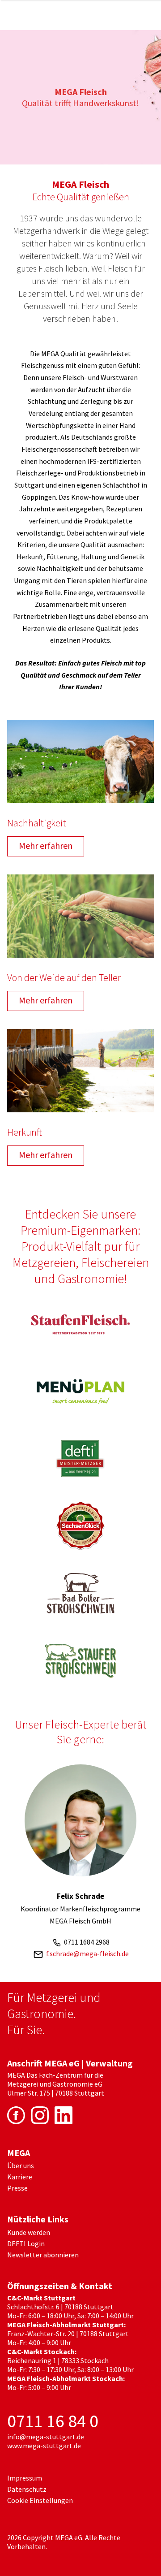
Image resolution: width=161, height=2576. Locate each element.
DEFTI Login (26, 2243)
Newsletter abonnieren (43, 2255)
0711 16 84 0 (53, 2421)
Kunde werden (29, 2232)
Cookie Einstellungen (40, 2500)
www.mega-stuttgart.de (44, 2446)
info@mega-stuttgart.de (46, 2437)
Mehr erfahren (46, 845)
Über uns (21, 2165)
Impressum (25, 2478)
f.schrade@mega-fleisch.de (87, 1954)
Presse (17, 2188)
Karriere (20, 2177)
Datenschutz (27, 2489)
